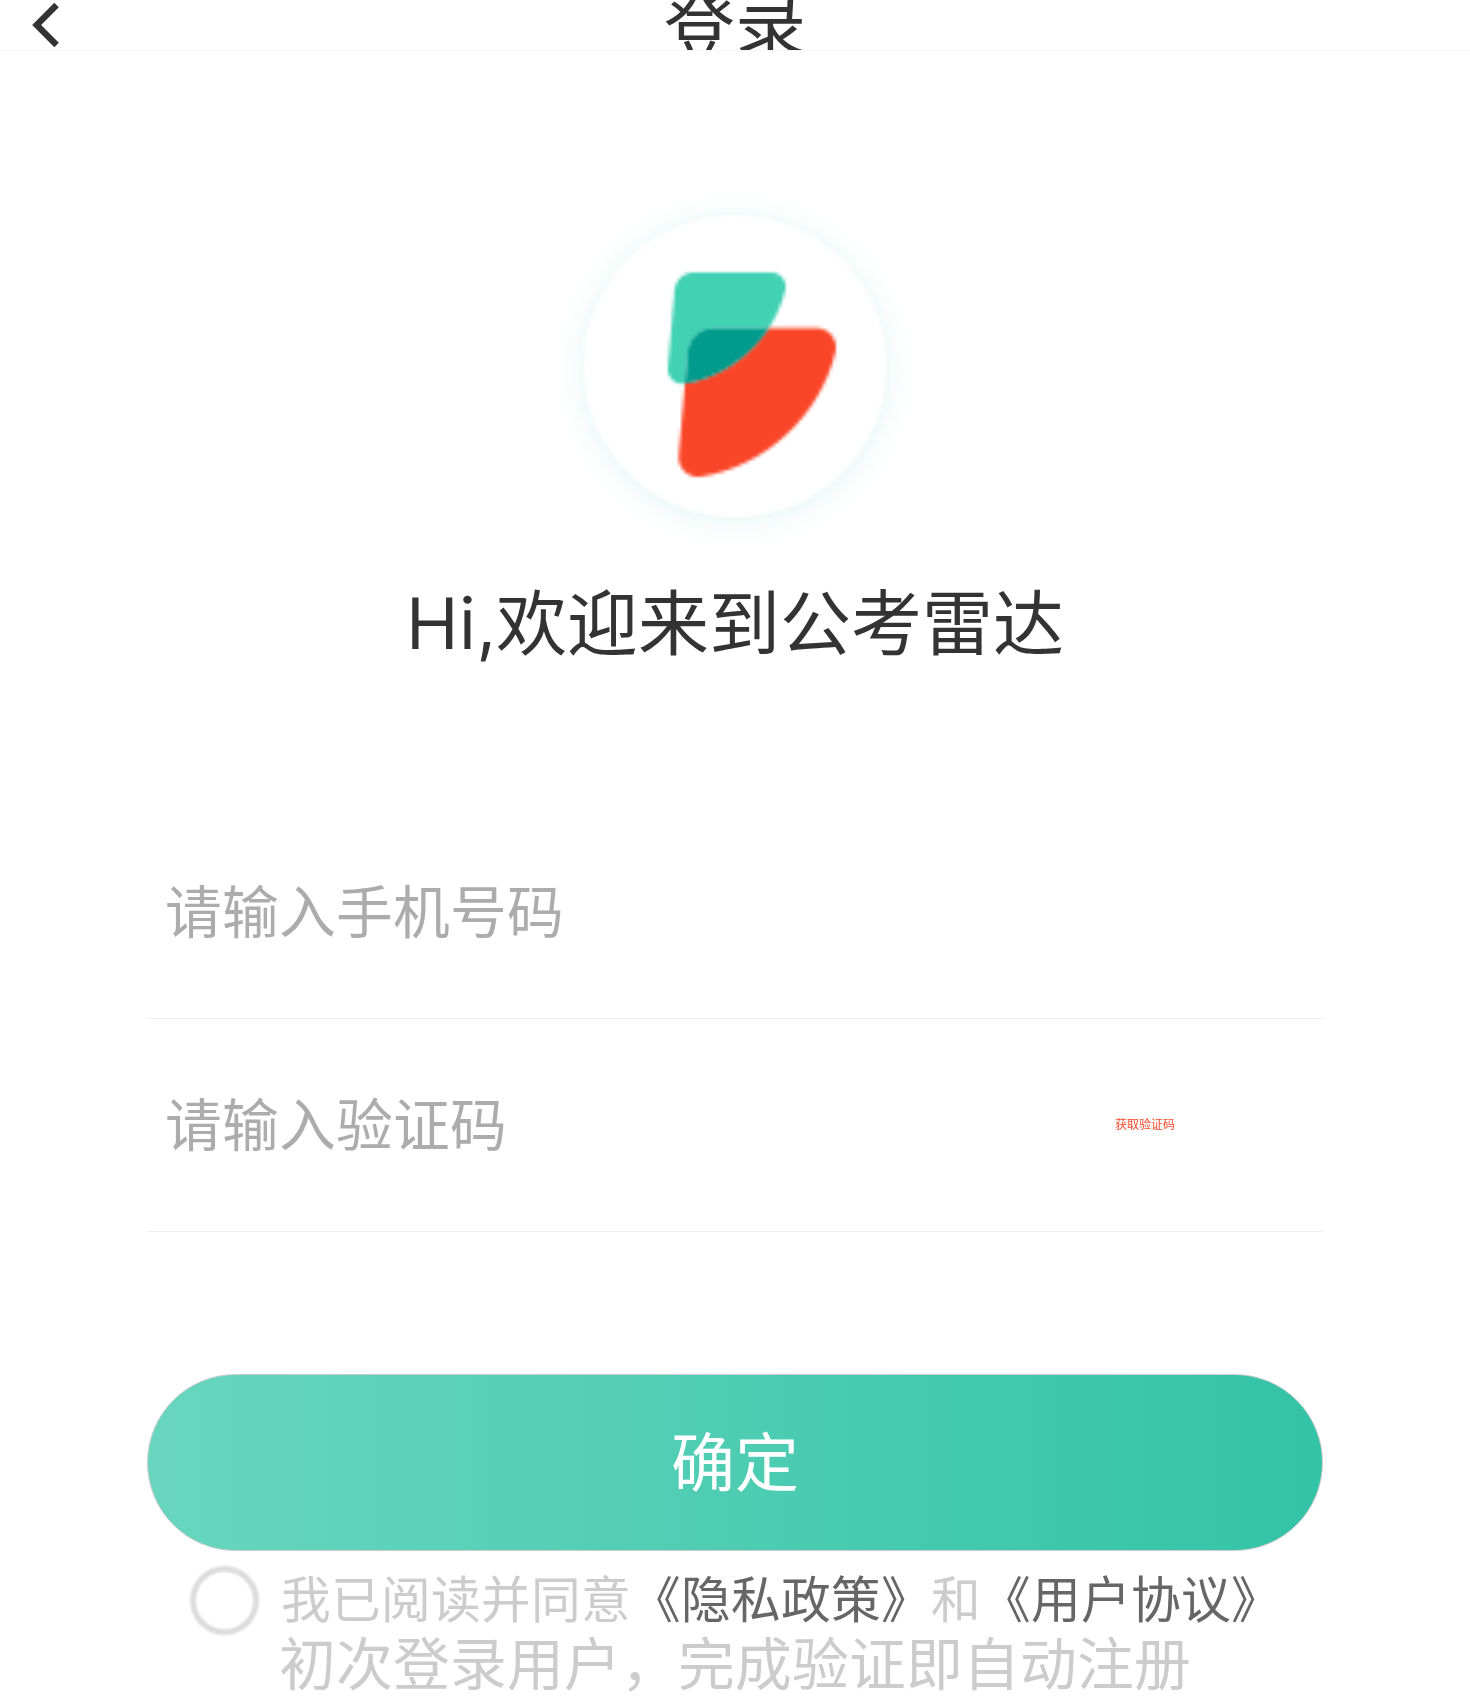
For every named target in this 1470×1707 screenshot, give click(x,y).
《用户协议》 (1131, 1600)
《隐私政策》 (781, 1600)
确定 (735, 1462)
